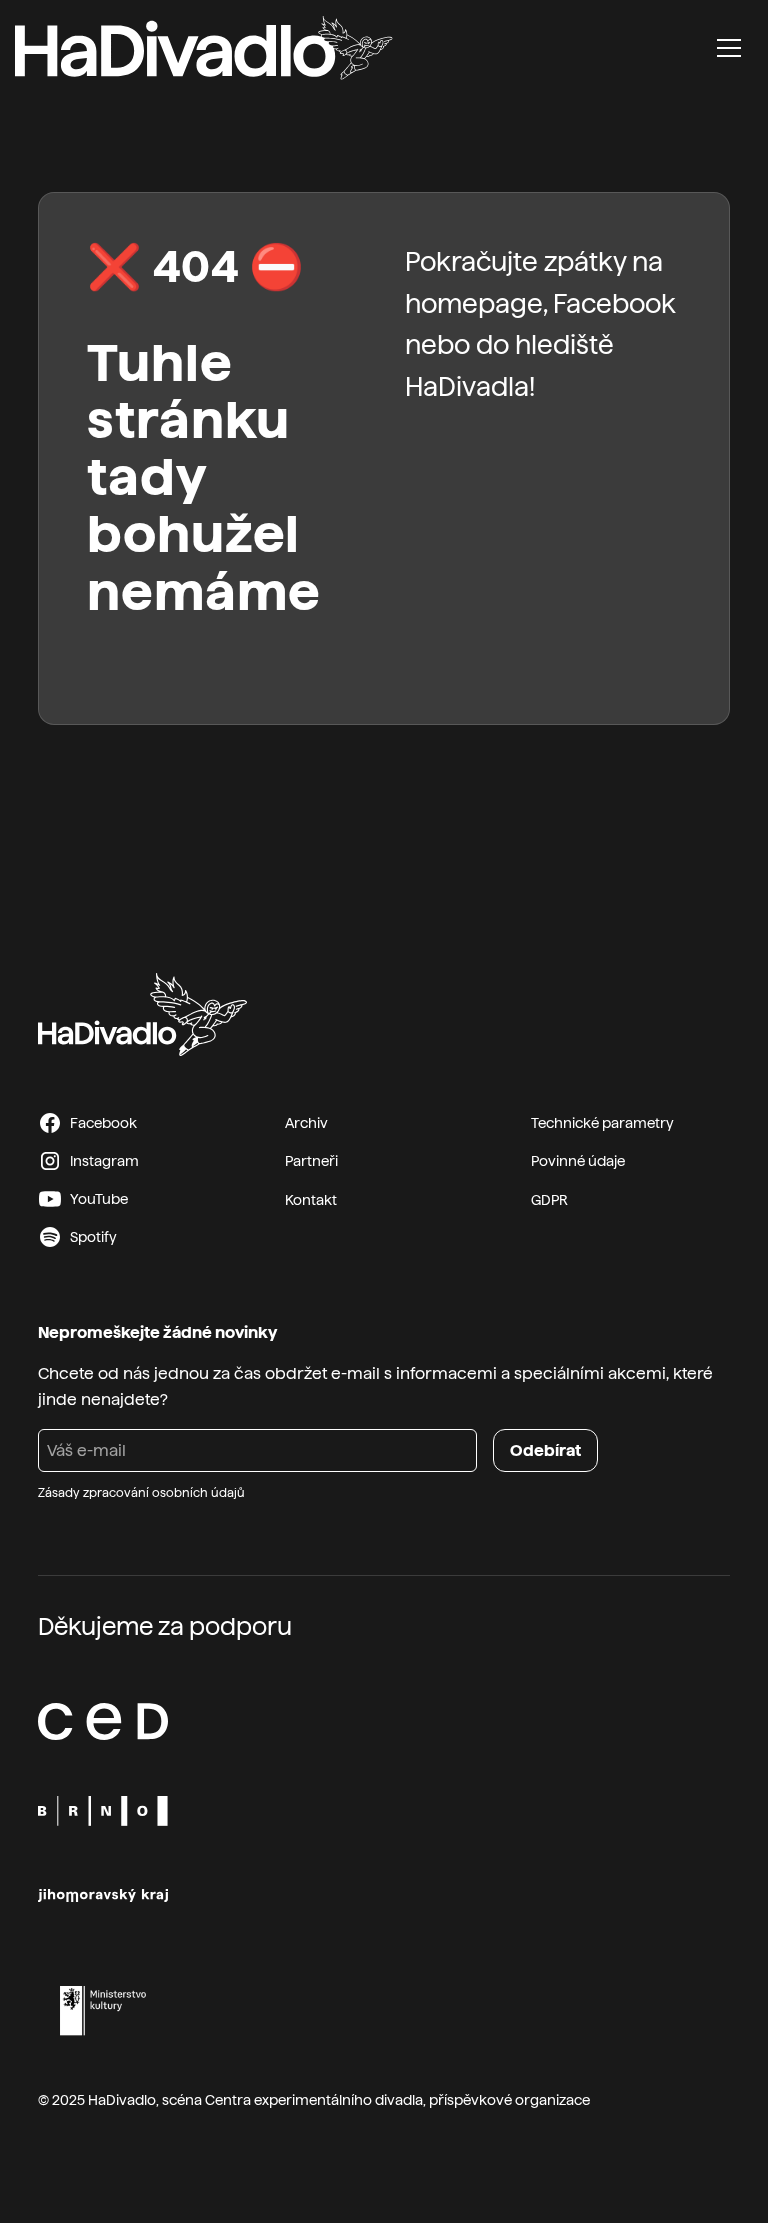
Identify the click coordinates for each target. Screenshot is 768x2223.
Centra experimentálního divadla (314, 2100)
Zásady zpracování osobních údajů (141, 1493)
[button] (729, 48)
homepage (474, 303)
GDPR (549, 1200)
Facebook (614, 303)
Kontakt (311, 1200)
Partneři (311, 1161)
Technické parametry (602, 1123)
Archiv (306, 1123)
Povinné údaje (578, 1161)
